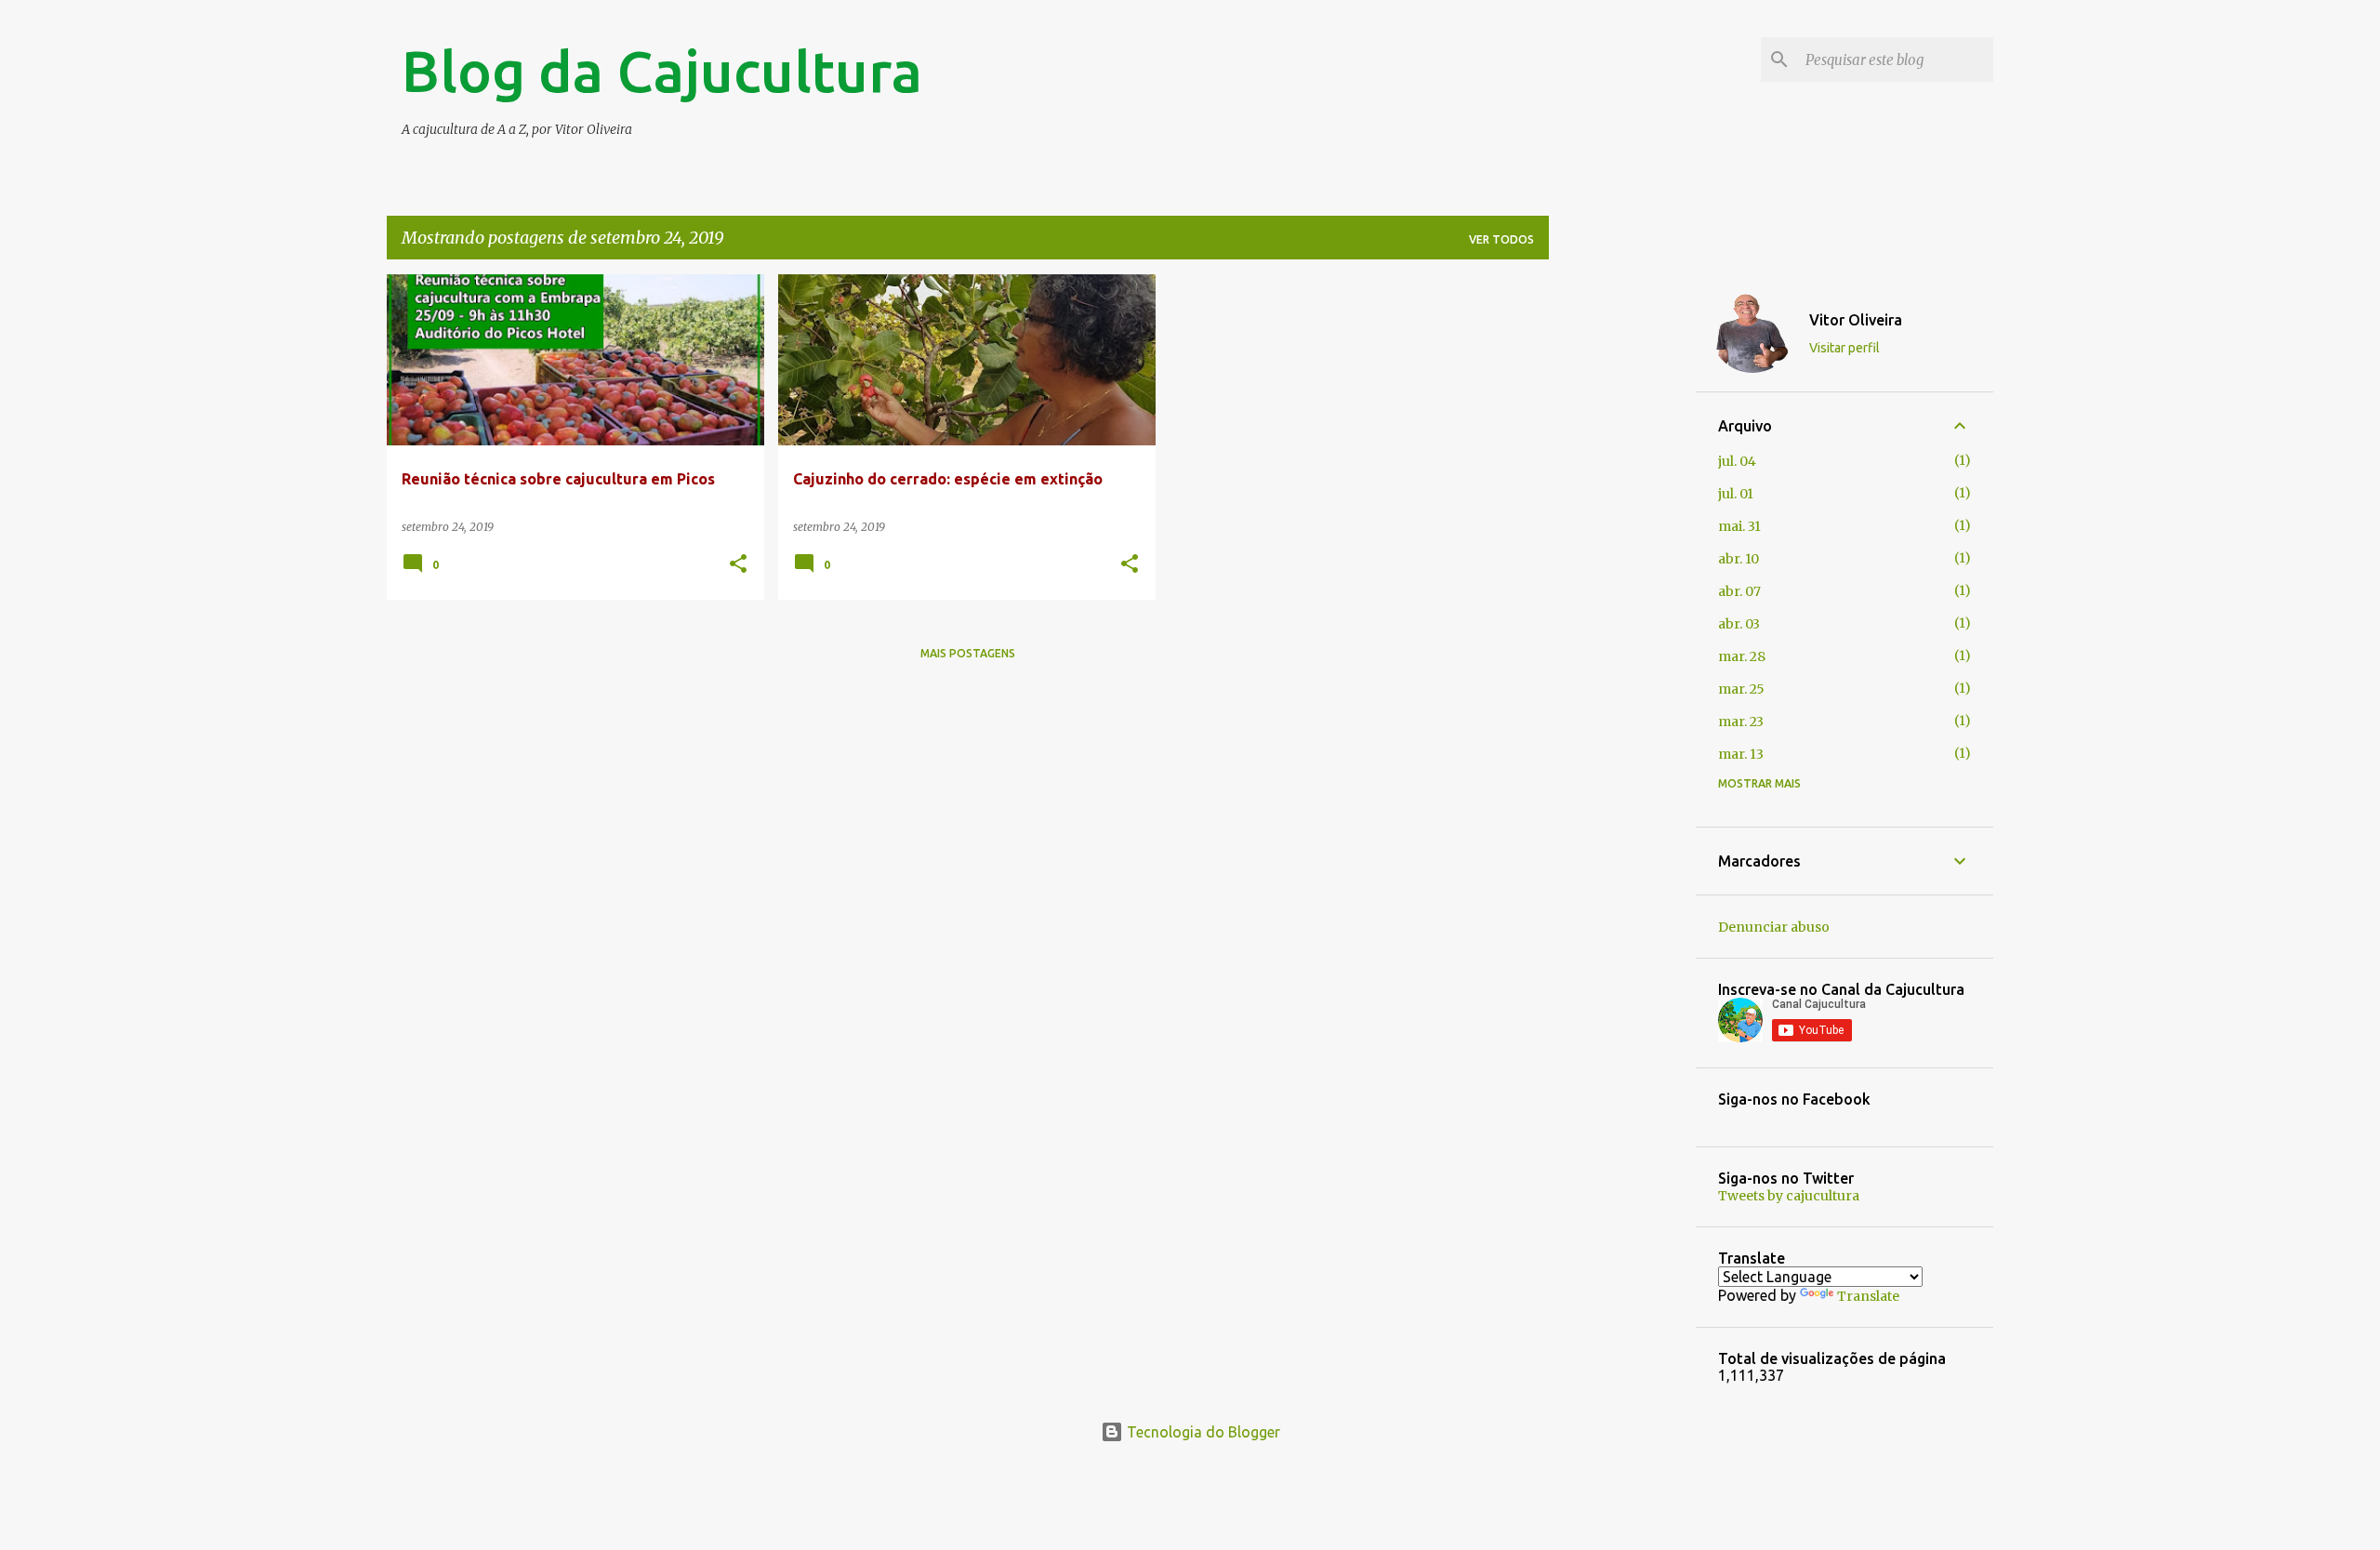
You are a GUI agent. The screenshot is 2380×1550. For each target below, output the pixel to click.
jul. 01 (1736, 494)
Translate (1868, 1296)
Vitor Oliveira (1856, 320)
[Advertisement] (1622, 553)
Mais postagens (968, 653)
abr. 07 (1739, 591)
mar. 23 (1741, 722)
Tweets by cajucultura (1789, 1196)
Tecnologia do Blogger (1202, 1432)
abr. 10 (1739, 559)
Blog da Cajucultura (662, 71)
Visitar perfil (1844, 348)
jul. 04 (1737, 461)
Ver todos (1501, 239)
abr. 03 (1739, 624)
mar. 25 (1741, 689)
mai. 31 (1739, 526)
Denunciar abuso (1774, 927)
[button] (738, 565)
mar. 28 (1742, 656)
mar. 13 (1741, 754)
